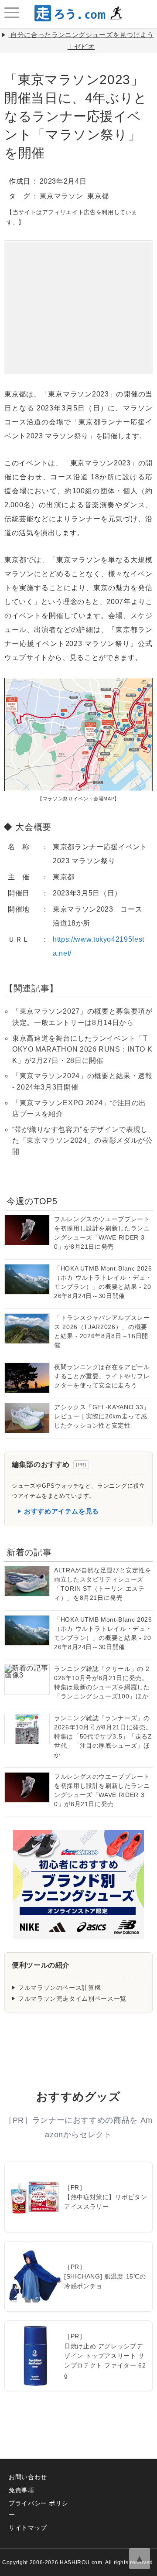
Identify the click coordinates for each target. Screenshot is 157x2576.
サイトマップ (28, 2528)
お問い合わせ (28, 2477)
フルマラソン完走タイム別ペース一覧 (72, 1999)
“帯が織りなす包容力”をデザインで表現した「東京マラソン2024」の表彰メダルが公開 (82, 1141)
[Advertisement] (78, 296)
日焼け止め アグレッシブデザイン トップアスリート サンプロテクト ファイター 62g (105, 2361)
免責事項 (22, 2490)
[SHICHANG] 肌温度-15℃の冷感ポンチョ (105, 2281)
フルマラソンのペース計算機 (59, 1988)
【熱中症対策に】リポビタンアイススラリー (106, 2202)
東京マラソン (61, 196)
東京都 (98, 196)
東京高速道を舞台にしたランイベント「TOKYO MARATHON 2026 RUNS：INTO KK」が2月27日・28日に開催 (82, 1049)
